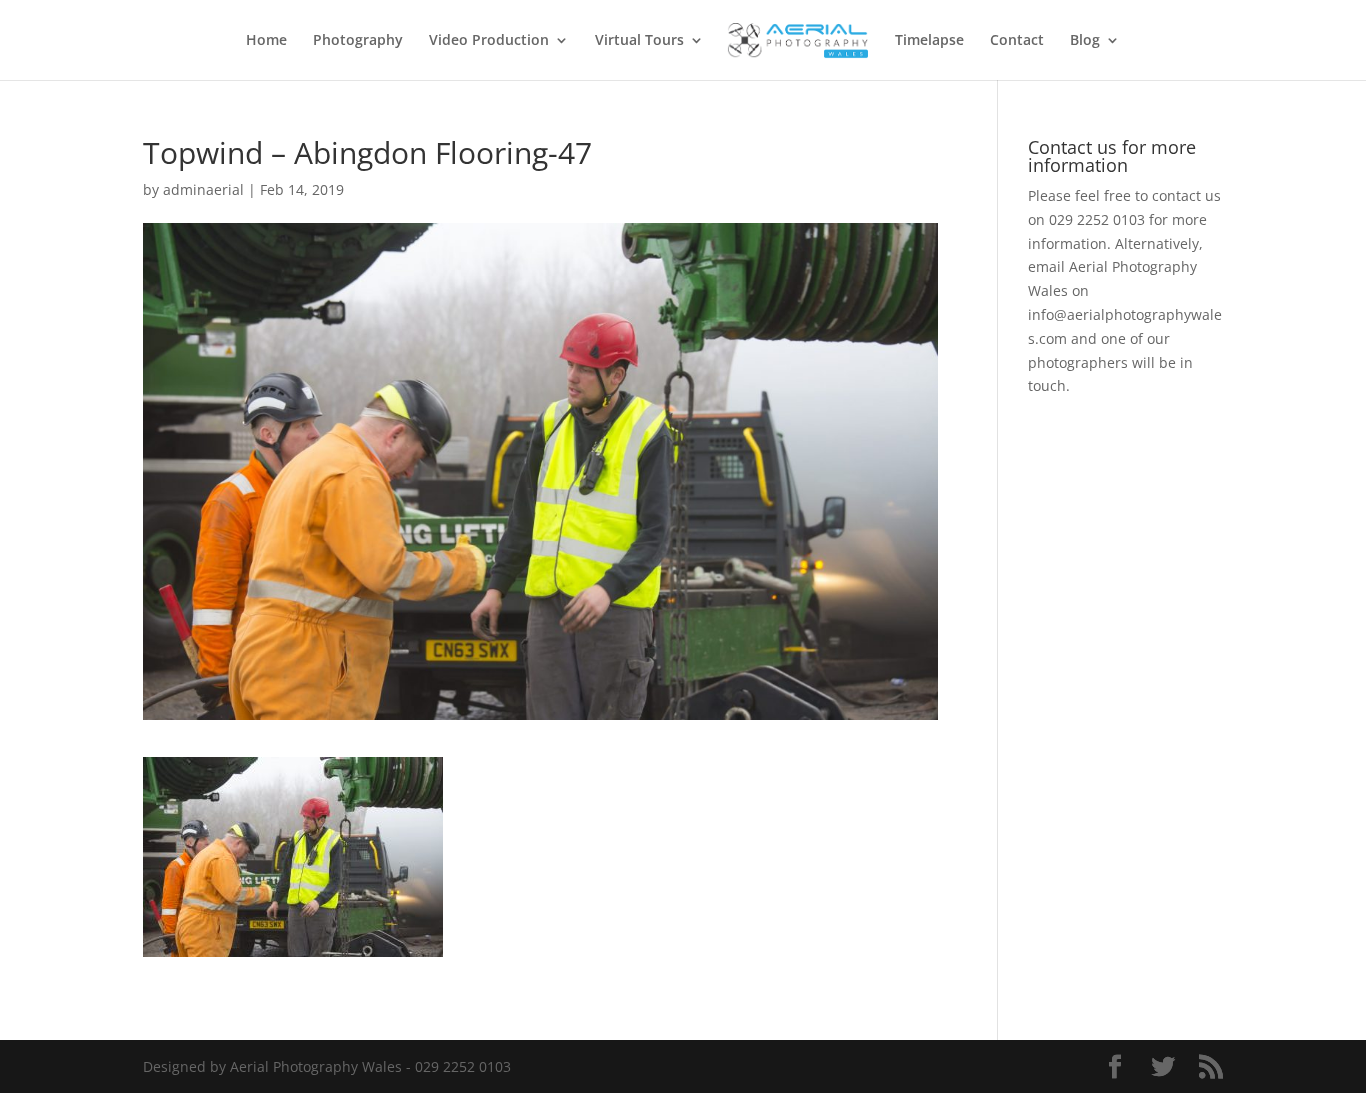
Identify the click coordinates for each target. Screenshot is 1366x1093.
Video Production (489, 41)
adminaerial (203, 189)
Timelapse (929, 41)
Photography (358, 41)
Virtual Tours (639, 41)
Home (266, 41)
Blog (1085, 41)
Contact (1017, 41)
